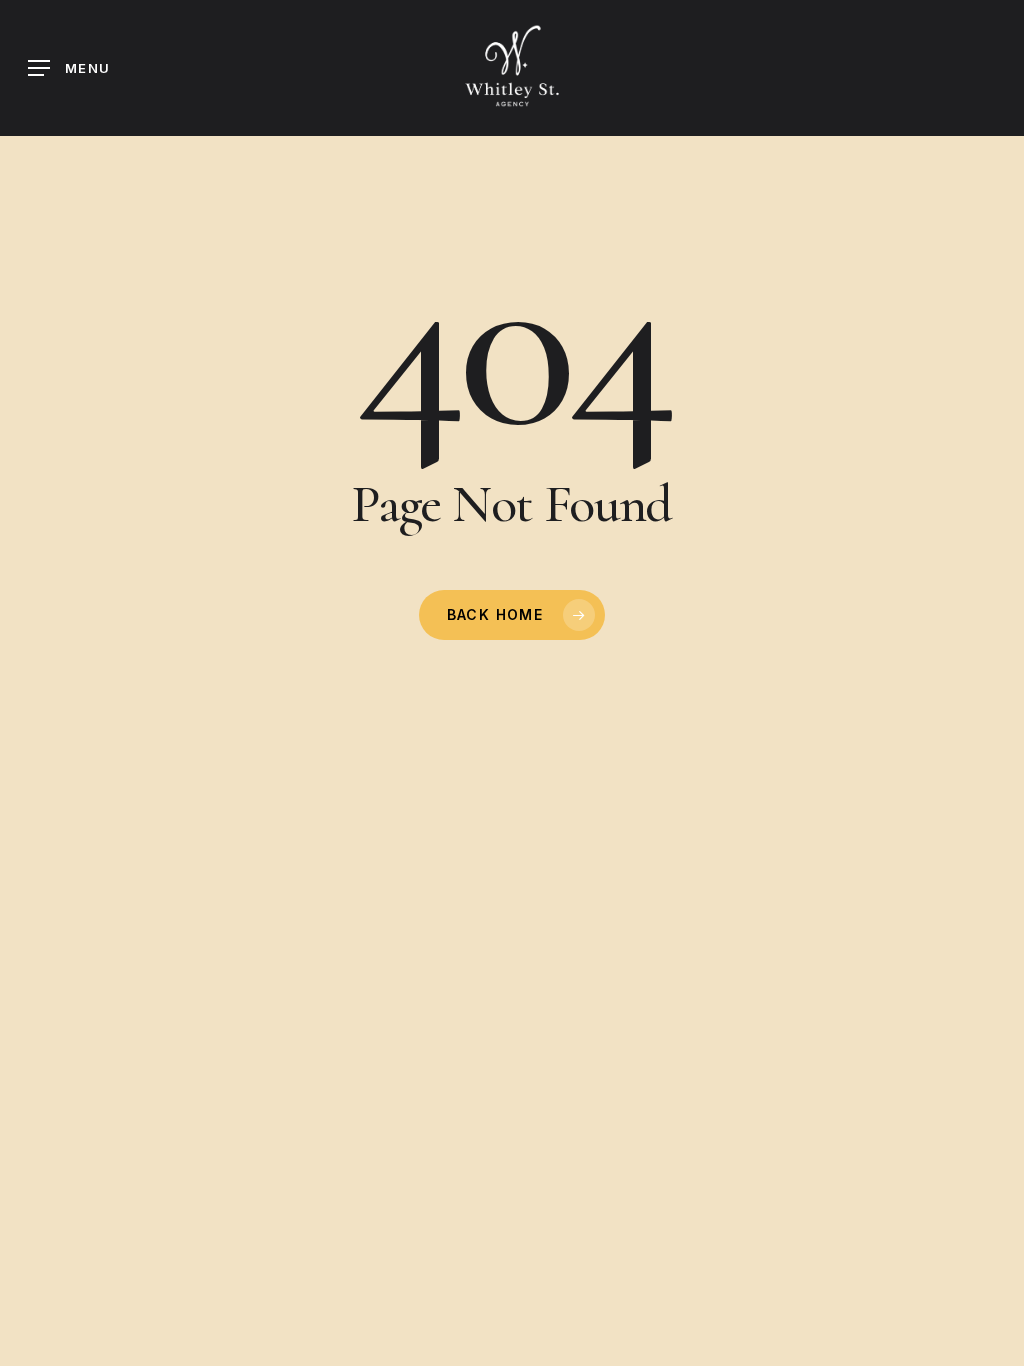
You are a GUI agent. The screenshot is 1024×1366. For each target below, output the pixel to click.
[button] (69, 68)
